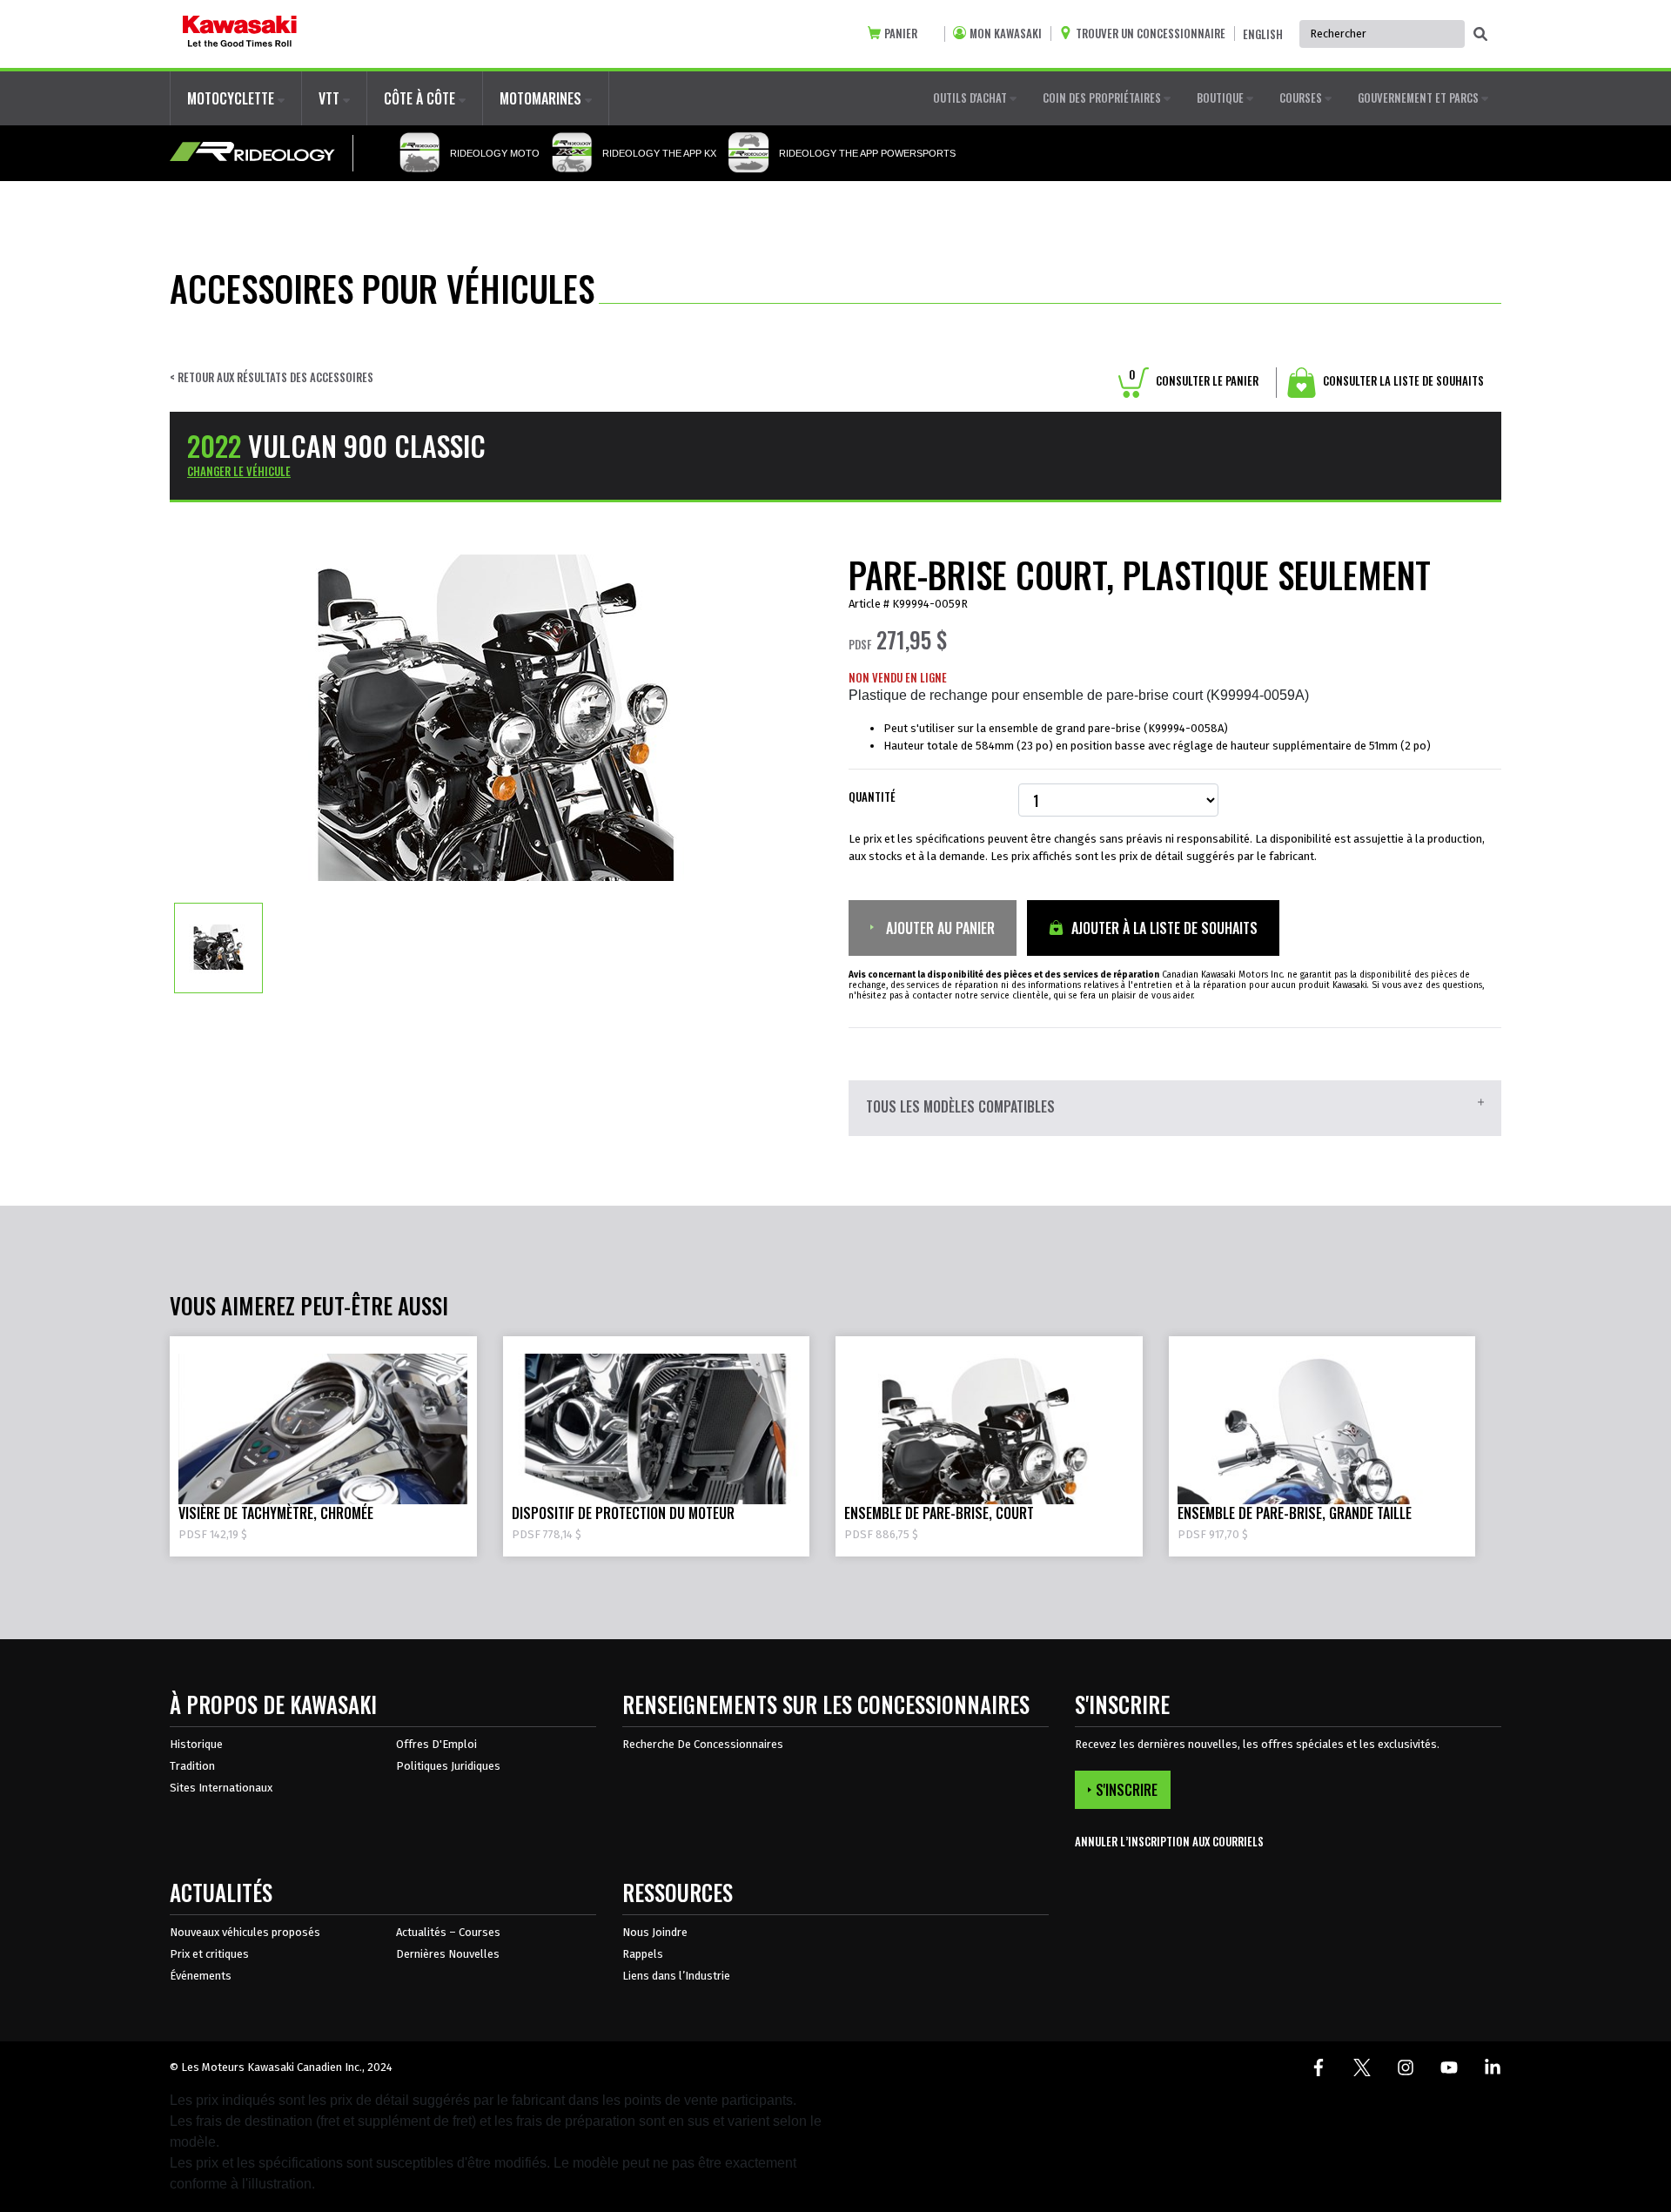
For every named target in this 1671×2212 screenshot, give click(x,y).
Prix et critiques (209, 1954)
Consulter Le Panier (1194, 380)
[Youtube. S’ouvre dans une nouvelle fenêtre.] (1449, 2067)
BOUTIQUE (1221, 97)
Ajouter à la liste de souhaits (1163, 928)
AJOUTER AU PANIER (939, 928)
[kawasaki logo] (240, 34)
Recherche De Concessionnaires (703, 1744)
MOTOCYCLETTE (232, 98)
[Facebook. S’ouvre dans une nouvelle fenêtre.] (1319, 2067)
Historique (196, 1744)
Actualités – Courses (448, 1932)
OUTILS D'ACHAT (971, 97)
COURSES (1302, 97)
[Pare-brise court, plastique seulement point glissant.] (218, 947)
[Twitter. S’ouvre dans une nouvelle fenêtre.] (1362, 2067)
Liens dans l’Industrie (676, 1976)
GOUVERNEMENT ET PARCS (1419, 97)
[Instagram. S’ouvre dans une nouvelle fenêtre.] (1406, 2067)
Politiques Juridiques (448, 1766)
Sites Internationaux (221, 1788)
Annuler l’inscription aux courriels (1169, 1842)
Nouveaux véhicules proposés (245, 1932)
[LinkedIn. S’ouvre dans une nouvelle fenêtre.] (1493, 2067)
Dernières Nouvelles (448, 1954)
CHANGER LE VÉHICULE (239, 471)
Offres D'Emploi (436, 1744)
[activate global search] (1480, 35)
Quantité (872, 797)
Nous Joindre (655, 1932)
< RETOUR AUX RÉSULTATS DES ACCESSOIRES (272, 377)
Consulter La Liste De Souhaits (1402, 380)
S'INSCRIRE (1127, 1790)
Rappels (643, 1954)
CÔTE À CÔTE (421, 98)
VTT (331, 98)
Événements (201, 1976)
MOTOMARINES (542, 98)
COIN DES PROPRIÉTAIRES (1103, 97)
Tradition (192, 1766)
